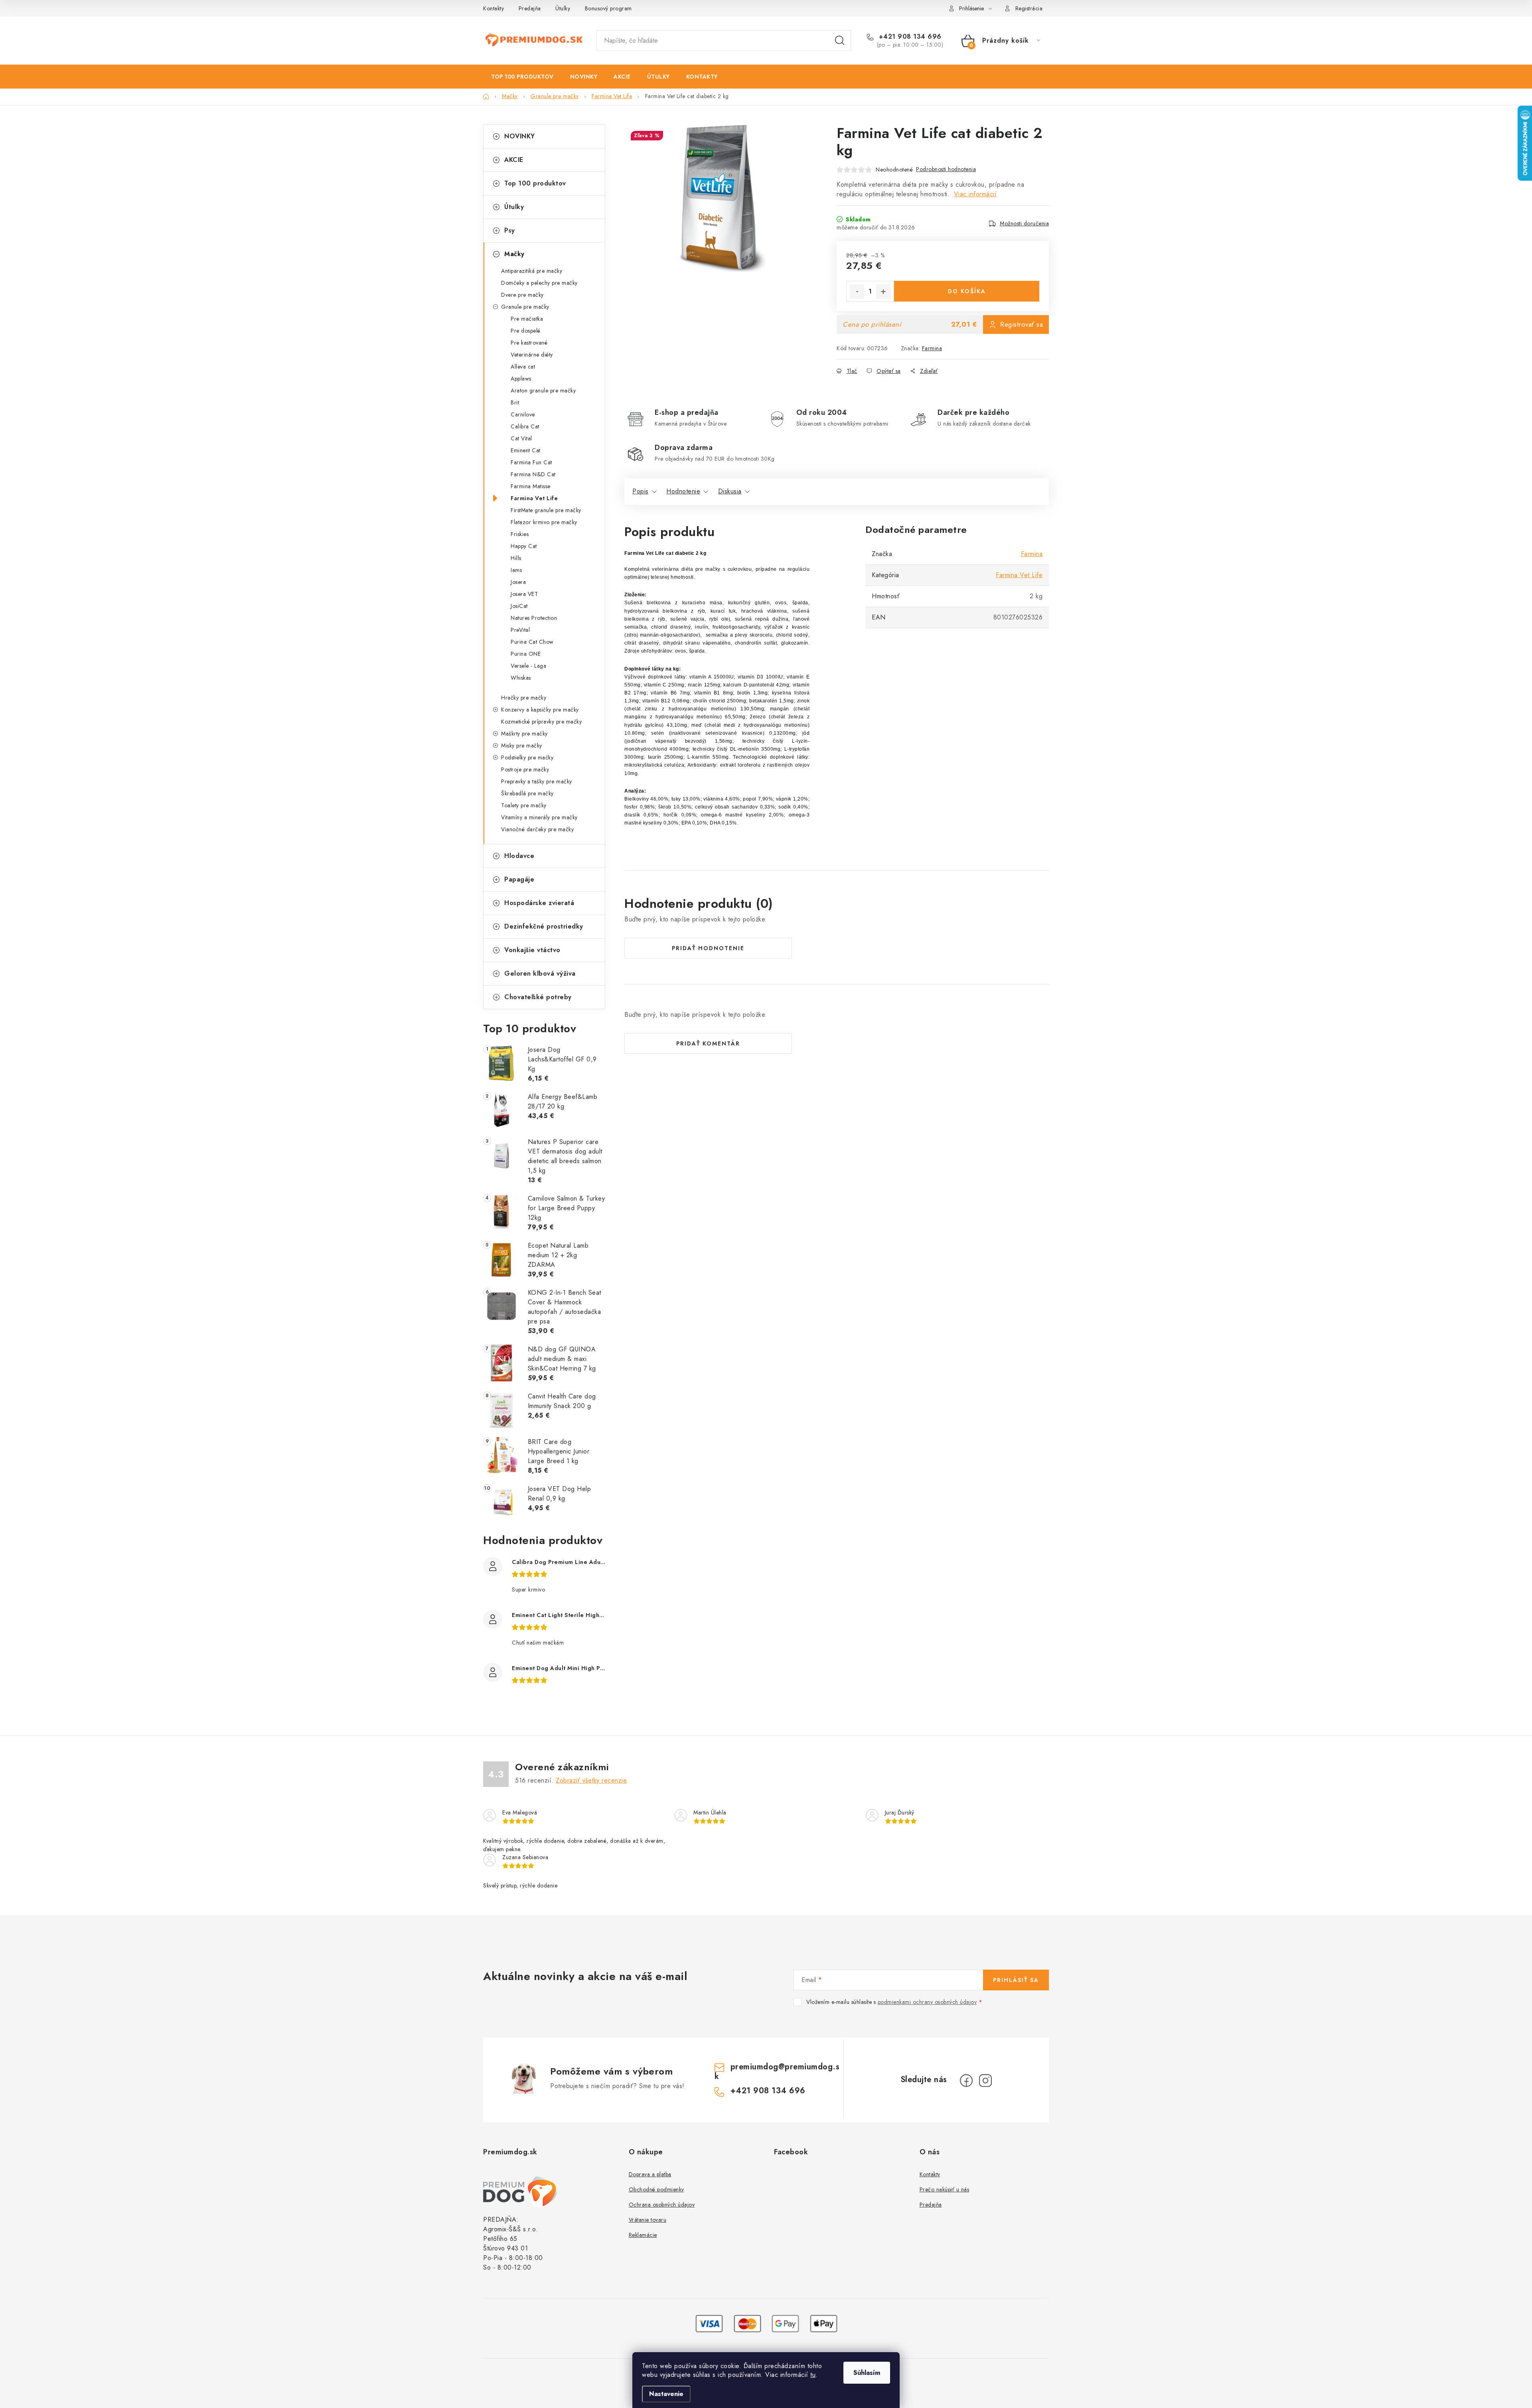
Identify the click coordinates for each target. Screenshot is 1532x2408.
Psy (510, 230)
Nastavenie (666, 2394)
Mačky (514, 254)
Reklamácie (643, 2235)
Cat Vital (521, 438)
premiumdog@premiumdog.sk (777, 2072)
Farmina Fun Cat (531, 462)
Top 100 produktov (535, 183)
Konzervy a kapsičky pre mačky (540, 710)
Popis (641, 491)
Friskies (520, 534)
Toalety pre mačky (524, 805)
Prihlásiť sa (1016, 1980)
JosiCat (519, 606)
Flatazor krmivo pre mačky (544, 522)
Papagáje (519, 879)
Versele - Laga (528, 666)
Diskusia (730, 491)
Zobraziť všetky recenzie (591, 1780)
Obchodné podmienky (656, 2189)
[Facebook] (966, 2081)
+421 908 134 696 (909, 37)
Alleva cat (523, 367)
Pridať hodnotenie (708, 948)
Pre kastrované (529, 343)
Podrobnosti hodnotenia (946, 169)
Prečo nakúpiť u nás (945, 2189)
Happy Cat (524, 546)
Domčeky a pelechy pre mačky (539, 283)
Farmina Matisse (531, 486)
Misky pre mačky (522, 745)
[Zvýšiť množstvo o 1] (883, 292)
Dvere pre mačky (522, 295)
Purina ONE (526, 654)
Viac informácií (975, 194)
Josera (518, 582)
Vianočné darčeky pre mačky (537, 829)
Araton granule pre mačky (543, 390)
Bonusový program (608, 8)
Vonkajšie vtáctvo (532, 950)
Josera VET (524, 594)
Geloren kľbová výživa (540, 973)
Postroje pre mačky (525, 769)
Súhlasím (867, 2373)
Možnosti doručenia (1024, 223)
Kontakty (494, 8)
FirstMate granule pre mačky (546, 510)
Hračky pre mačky (524, 698)
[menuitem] (522, 77)
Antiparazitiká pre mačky (532, 271)
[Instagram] (985, 2081)
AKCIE (514, 160)
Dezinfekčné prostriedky (544, 926)
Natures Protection (534, 618)
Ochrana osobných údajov (662, 2205)
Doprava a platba (650, 2174)
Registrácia (1029, 8)
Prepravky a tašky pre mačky (537, 781)
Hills (516, 558)
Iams (516, 570)
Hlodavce (519, 856)
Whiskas (521, 678)
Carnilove (523, 414)
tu (813, 2375)
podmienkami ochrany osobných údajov (927, 2002)
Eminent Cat (526, 450)
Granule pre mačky (525, 307)
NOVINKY (520, 136)
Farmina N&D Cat (533, 474)
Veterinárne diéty (532, 355)
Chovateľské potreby (538, 997)
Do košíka (967, 291)
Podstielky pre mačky (527, 757)
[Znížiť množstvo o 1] (857, 292)
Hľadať (840, 41)
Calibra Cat (525, 426)
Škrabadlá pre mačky (527, 793)
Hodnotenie (683, 491)
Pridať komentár (708, 1043)
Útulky (563, 8)
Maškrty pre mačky (524, 734)
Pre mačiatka (527, 319)
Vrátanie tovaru (648, 2220)
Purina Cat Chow (532, 642)
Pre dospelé (526, 331)
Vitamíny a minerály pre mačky (539, 817)
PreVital (520, 630)
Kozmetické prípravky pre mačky (541, 722)
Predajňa (530, 8)
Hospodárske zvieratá (539, 903)
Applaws (521, 379)
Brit (515, 402)
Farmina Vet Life (534, 498)
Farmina (932, 348)
